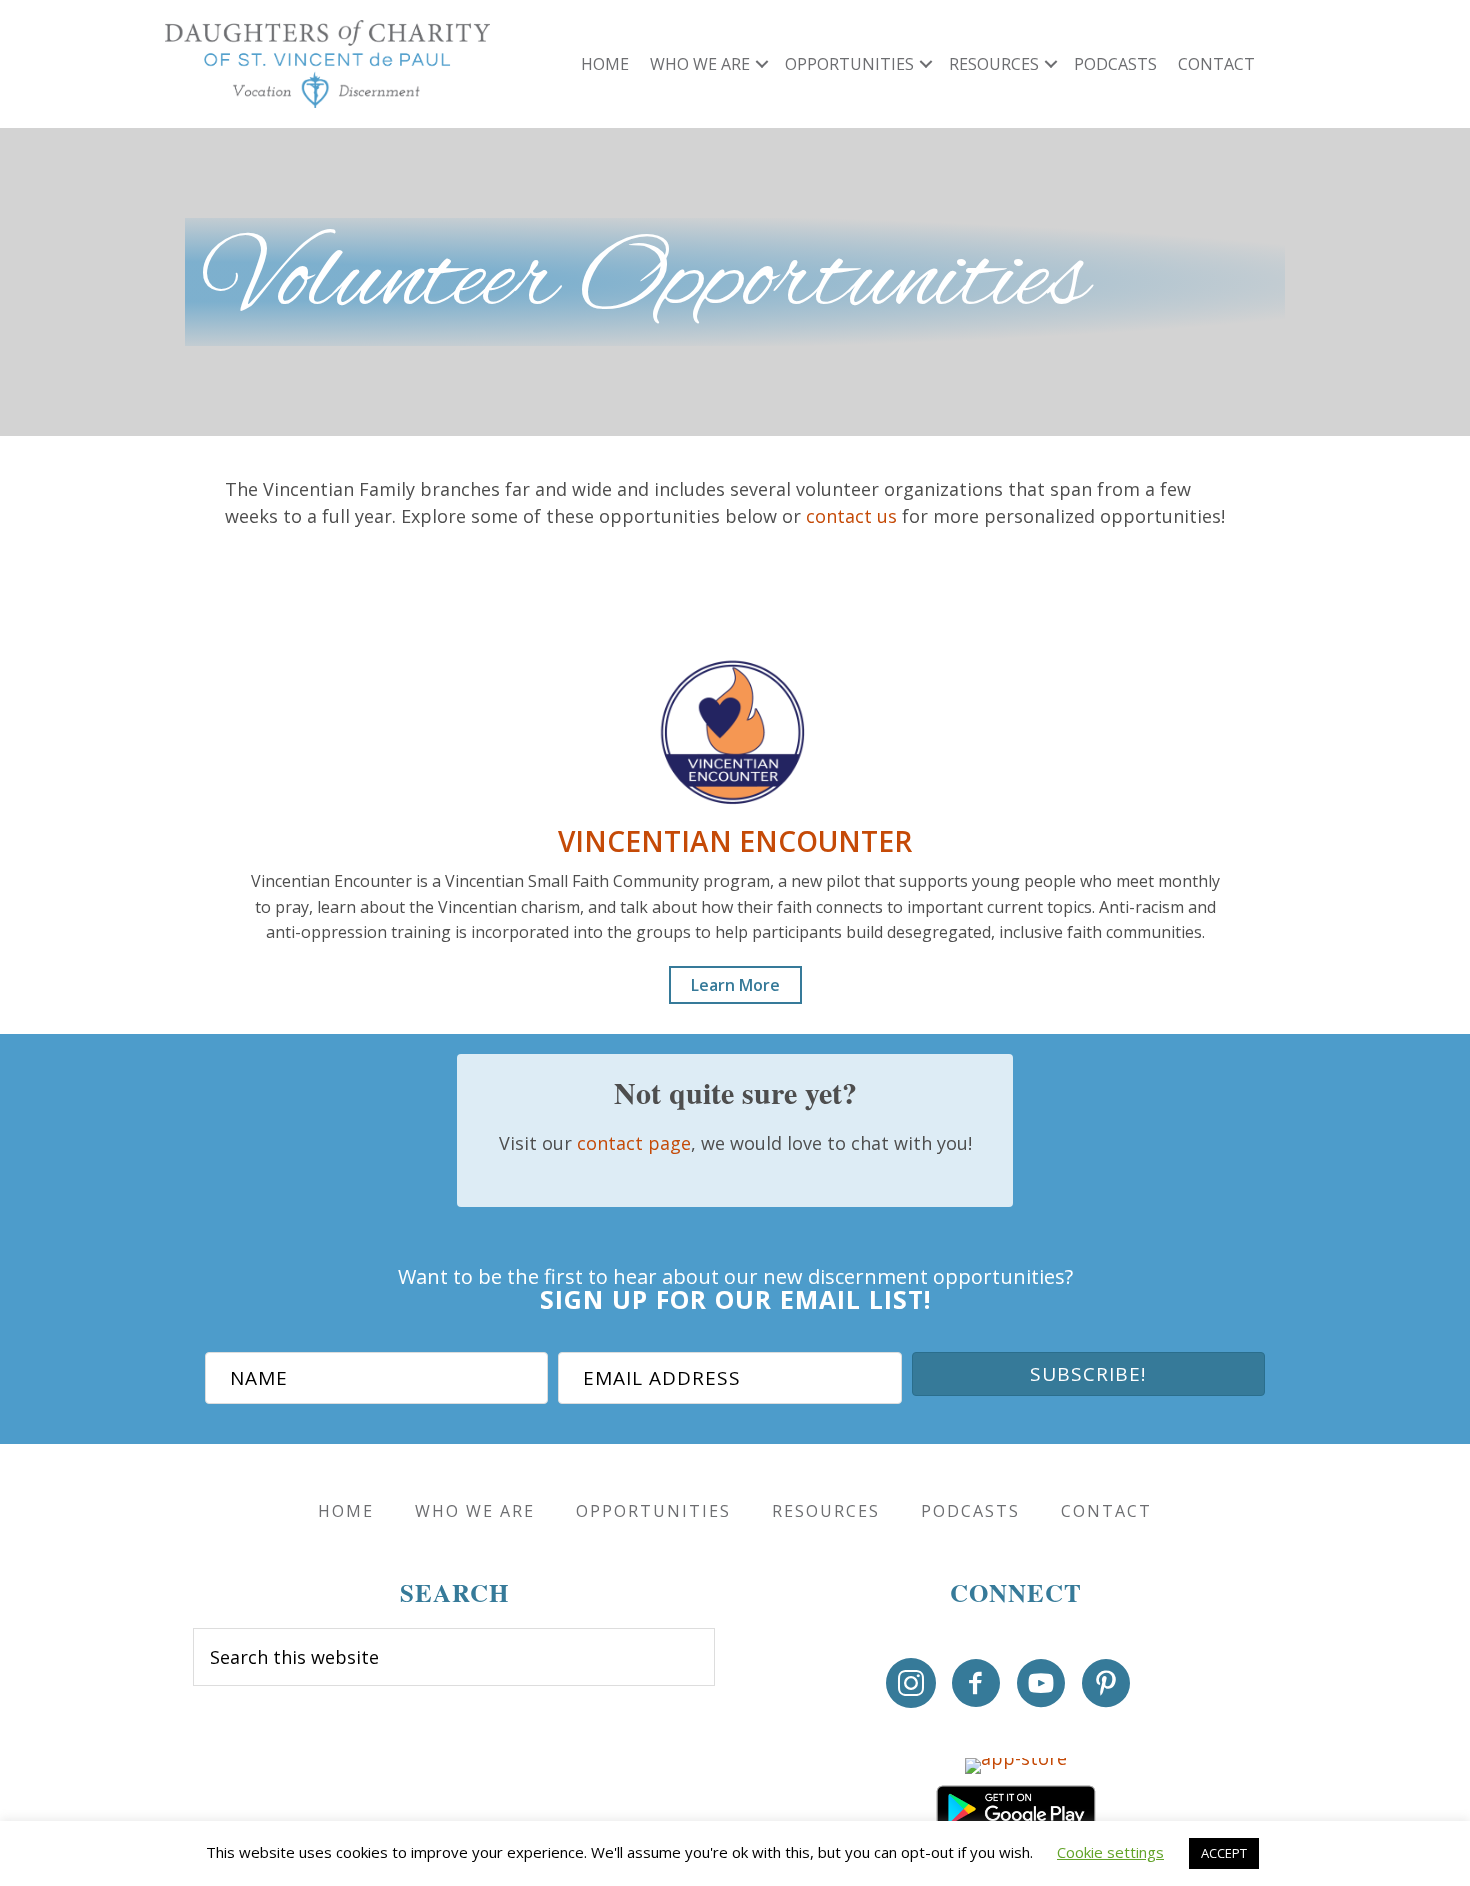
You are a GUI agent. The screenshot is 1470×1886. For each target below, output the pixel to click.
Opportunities (849, 64)
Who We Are (700, 64)
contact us (851, 516)
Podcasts (1115, 64)
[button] (762, 64)
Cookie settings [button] (1110, 1852)
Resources (994, 64)
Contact (1216, 64)
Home (605, 64)
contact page (634, 1143)
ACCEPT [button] (1224, 1853)
